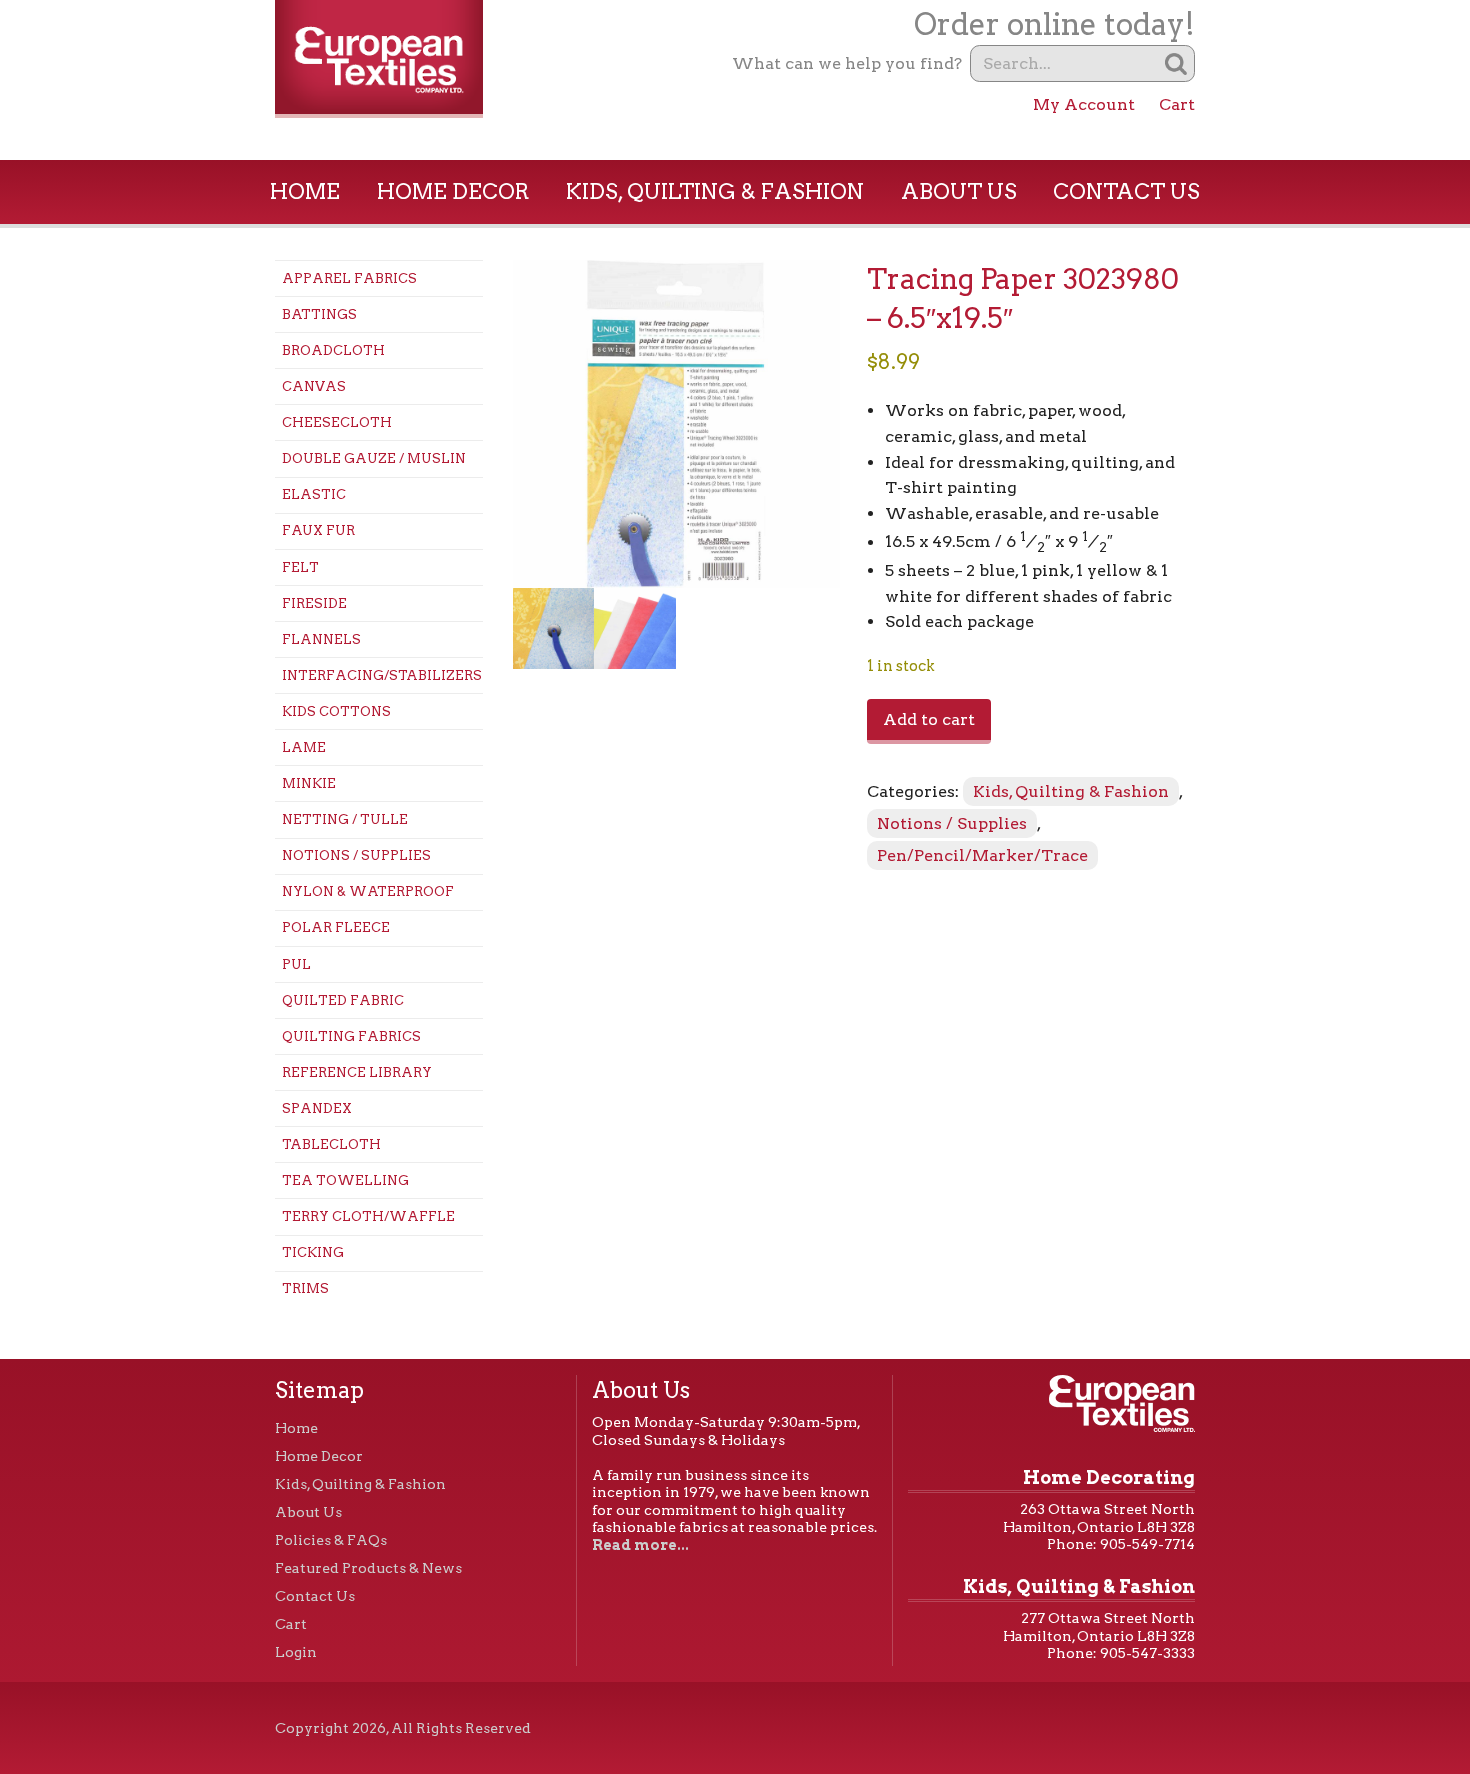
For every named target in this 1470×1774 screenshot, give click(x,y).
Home (305, 191)
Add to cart (929, 719)
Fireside (314, 603)
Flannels (321, 639)
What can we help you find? (847, 63)
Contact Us (1126, 191)
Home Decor (453, 191)
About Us (959, 191)
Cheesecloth (337, 422)
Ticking (313, 1252)
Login (296, 1652)
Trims (305, 1288)
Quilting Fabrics (351, 1036)
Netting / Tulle (345, 819)
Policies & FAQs (331, 1540)
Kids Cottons (336, 711)
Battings (319, 314)
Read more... (640, 1545)
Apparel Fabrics (349, 278)
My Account (1084, 104)
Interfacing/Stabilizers (382, 675)
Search (1176, 63)
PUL (296, 964)
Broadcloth (333, 350)
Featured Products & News (368, 1568)
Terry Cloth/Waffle (368, 1216)
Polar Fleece (336, 927)
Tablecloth (331, 1144)
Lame (304, 747)
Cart (1177, 104)
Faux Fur (318, 530)
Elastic (314, 494)
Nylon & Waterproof (368, 891)
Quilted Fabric (343, 1000)
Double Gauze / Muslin (374, 458)
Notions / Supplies (356, 855)
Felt (300, 567)
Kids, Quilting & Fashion (715, 191)
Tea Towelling (345, 1180)
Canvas (314, 386)
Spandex (317, 1108)
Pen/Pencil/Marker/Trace (982, 855)
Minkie (309, 783)
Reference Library (357, 1072)
